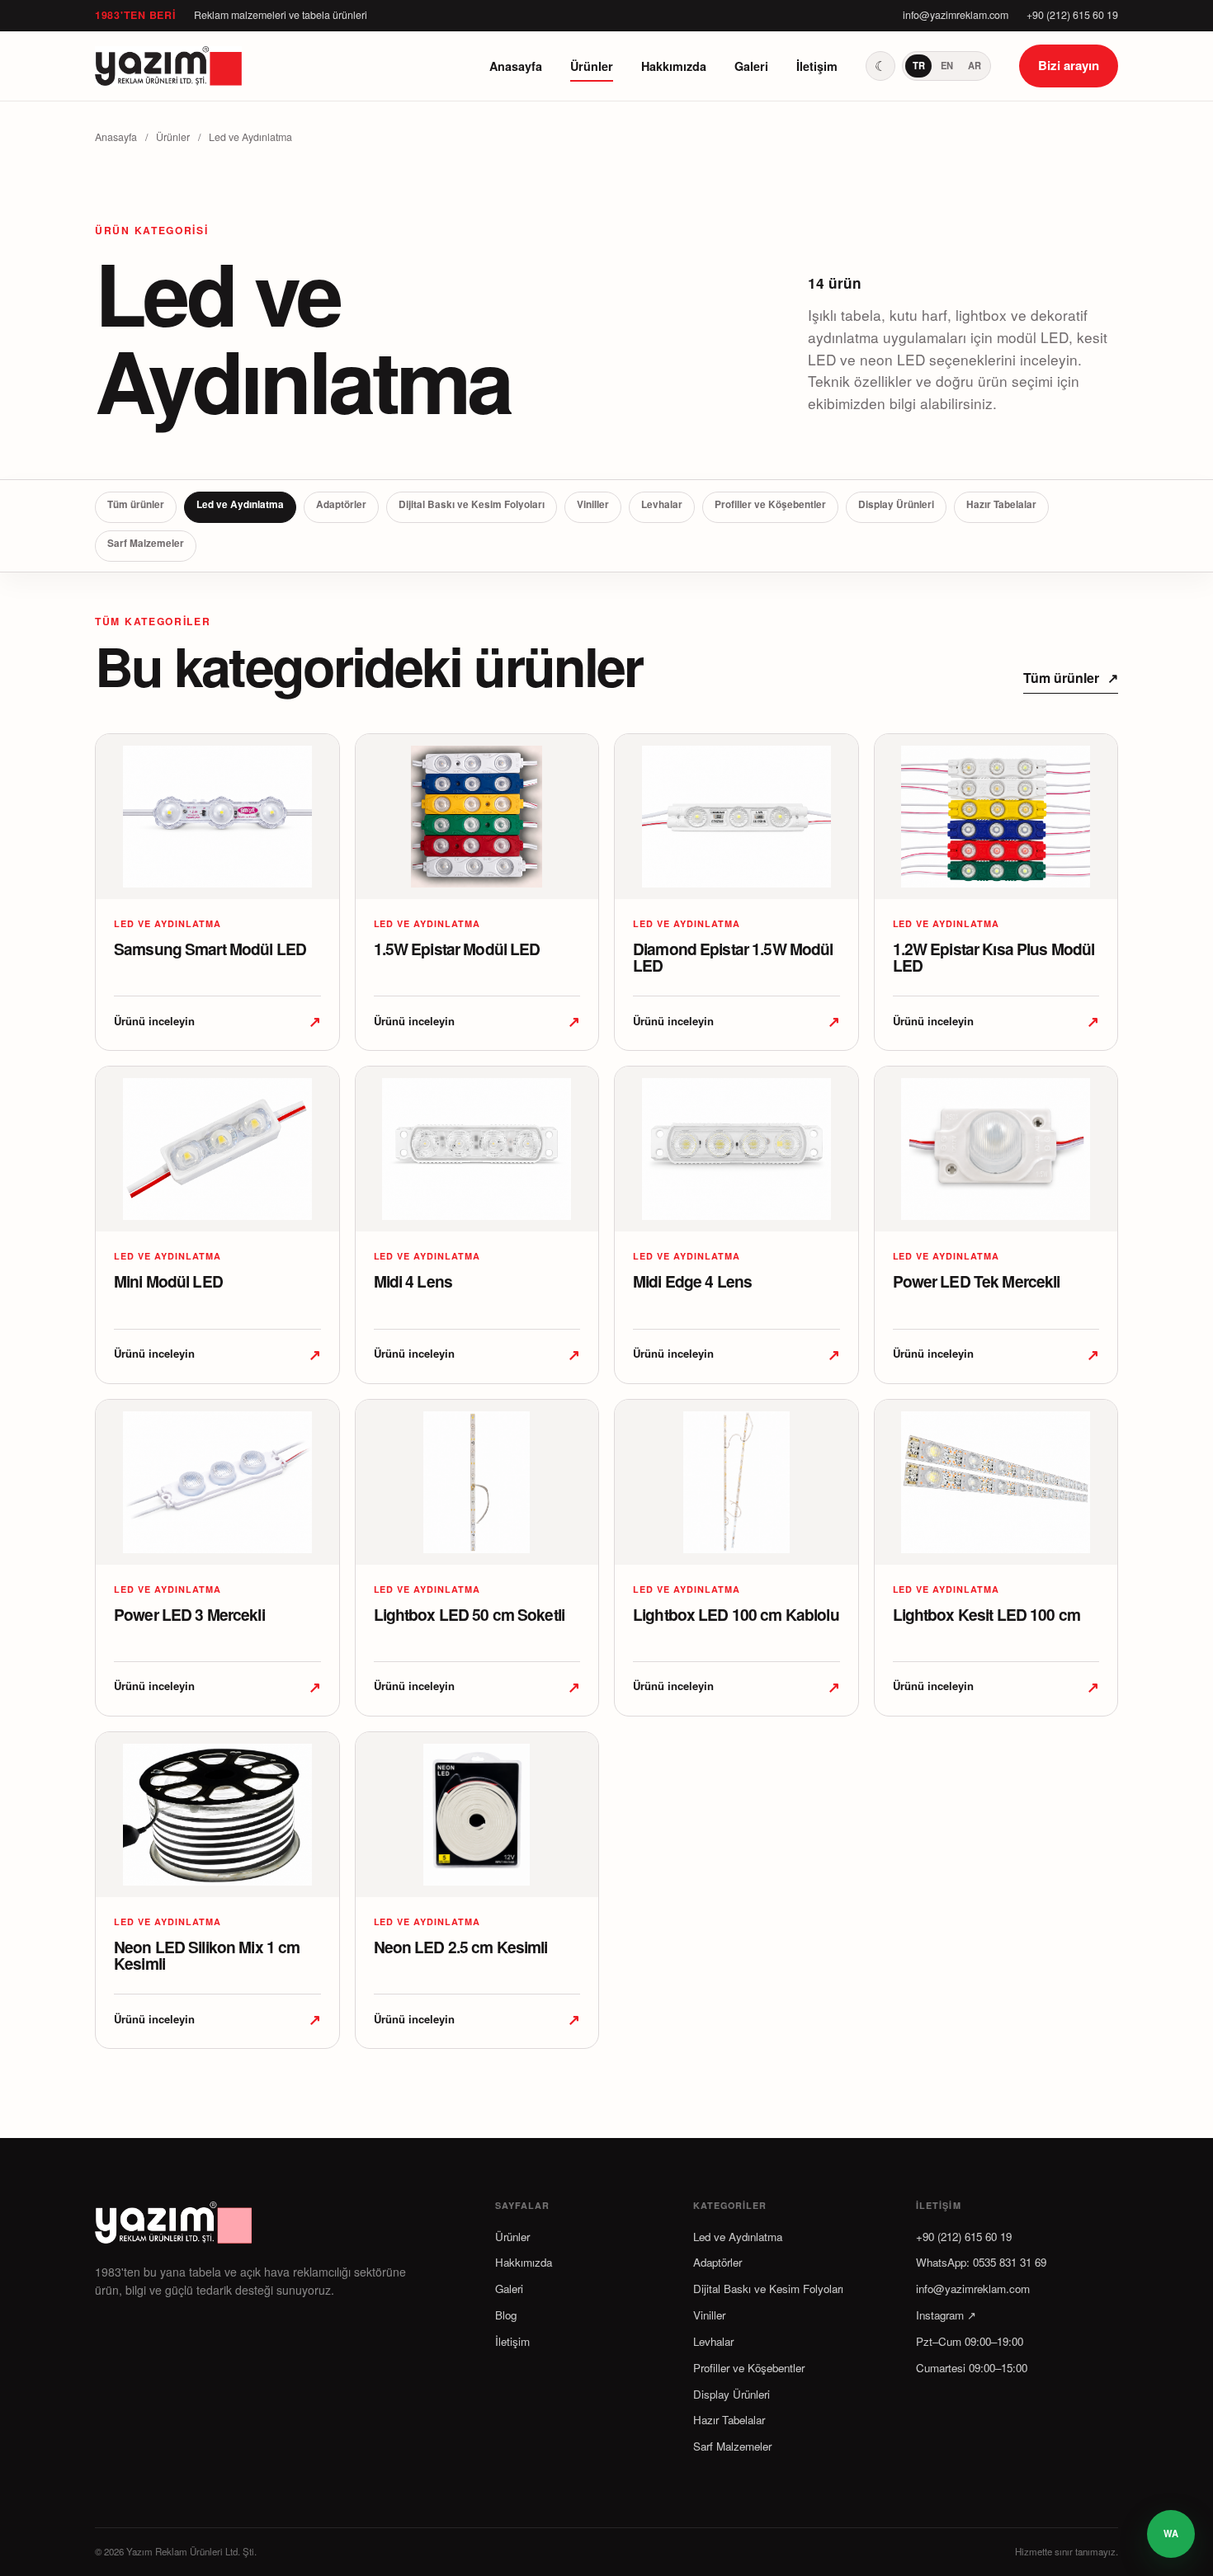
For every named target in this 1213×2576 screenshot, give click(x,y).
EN (947, 65)
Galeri (751, 66)
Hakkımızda (674, 66)
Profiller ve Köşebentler (770, 504)
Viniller (593, 504)
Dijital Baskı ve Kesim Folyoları (472, 504)
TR (919, 65)
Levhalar (662, 504)
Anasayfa (516, 66)
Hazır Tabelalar (1001, 504)
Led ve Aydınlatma (240, 504)
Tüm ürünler (136, 504)
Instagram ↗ (946, 2315)
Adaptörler (341, 504)
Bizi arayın (1069, 65)
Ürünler (592, 66)
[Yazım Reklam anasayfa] (169, 66)
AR (975, 65)
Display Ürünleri (896, 504)
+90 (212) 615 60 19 (1072, 15)
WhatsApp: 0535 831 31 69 (981, 2262)
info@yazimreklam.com (956, 15)
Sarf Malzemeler (146, 543)
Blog (506, 2315)
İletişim (817, 66)
